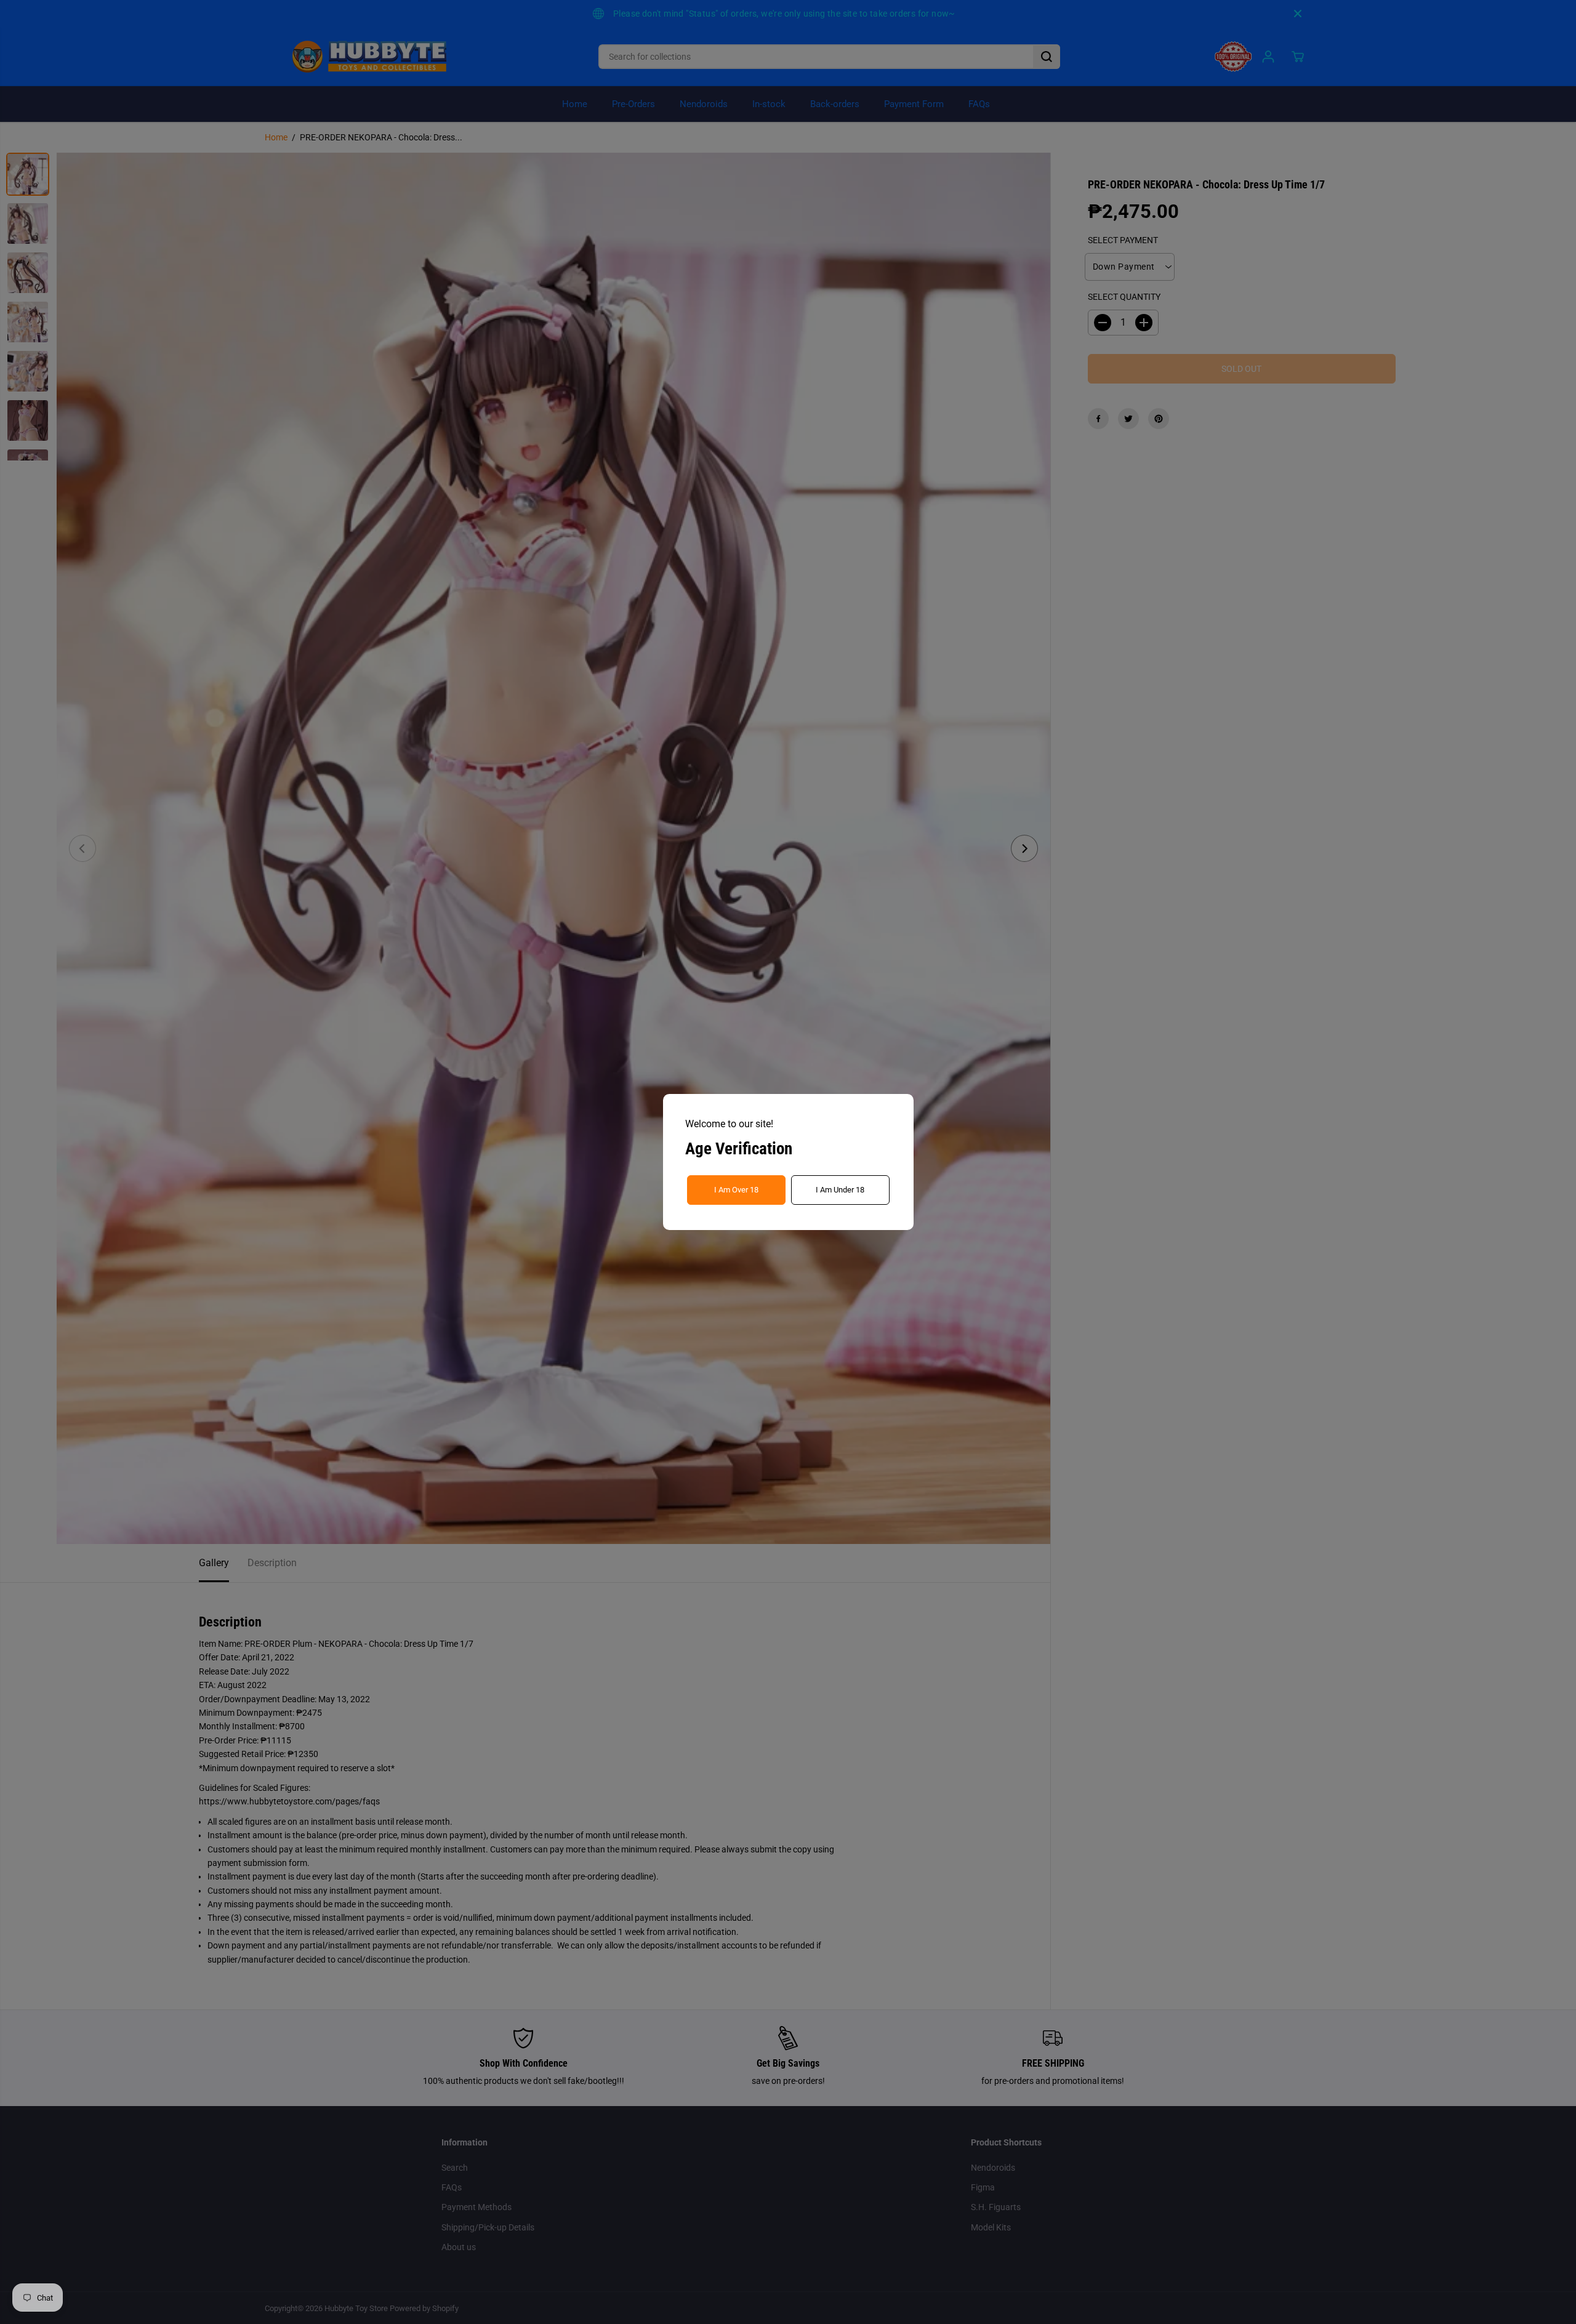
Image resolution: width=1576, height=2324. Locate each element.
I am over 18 (736, 1190)
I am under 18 (840, 1190)
